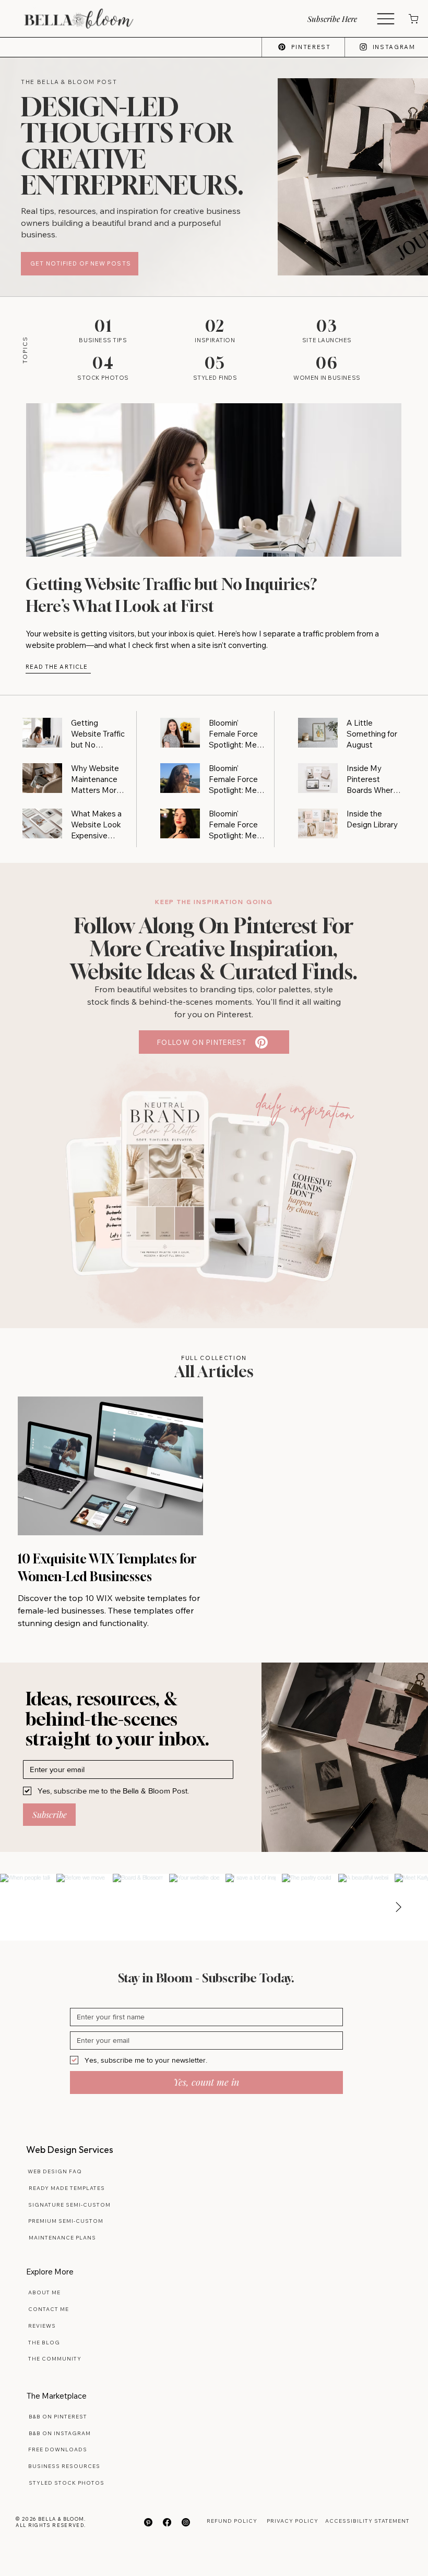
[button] (340, 19)
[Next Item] (398, 1907)
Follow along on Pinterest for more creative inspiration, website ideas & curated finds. (214, 948)
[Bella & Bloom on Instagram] (186, 2522)
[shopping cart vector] (413, 19)
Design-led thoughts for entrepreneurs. (132, 146)
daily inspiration (305, 1108)
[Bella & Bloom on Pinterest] (148, 2522)
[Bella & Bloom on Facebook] (167, 2522)
